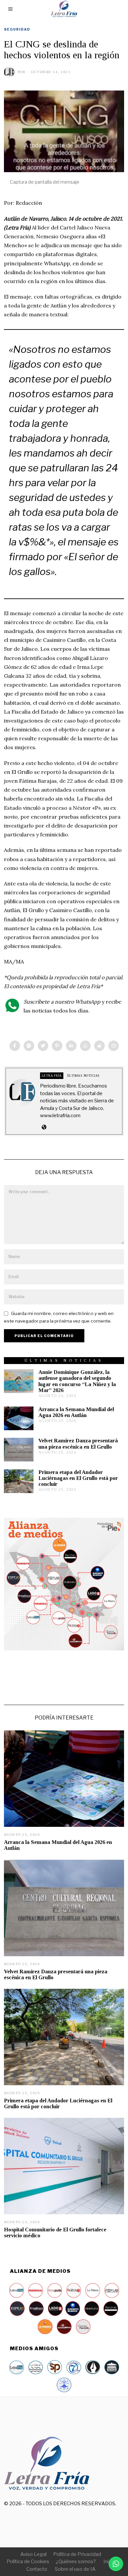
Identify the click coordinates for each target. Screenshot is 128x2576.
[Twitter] (43, 1046)
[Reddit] (99, 1046)
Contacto (37, 2569)
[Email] (114, 1046)
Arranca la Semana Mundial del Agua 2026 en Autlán (76, 1412)
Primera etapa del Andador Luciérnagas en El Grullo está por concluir (78, 1478)
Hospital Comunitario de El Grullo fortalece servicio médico (55, 2233)
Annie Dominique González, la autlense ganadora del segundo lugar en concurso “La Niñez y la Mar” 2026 (77, 1381)
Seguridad (17, 29)
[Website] (44, 1127)
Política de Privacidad (77, 2554)
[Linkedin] (71, 1046)
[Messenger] (29, 1046)
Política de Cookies (28, 2562)
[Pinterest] (57, 1046)
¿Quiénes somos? (76, 2562)
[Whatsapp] (85, 1046)
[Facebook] (15, 1046)
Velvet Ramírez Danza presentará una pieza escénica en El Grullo (78, 1444)
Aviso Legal (33, 2554)
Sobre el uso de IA (75, 2569)
